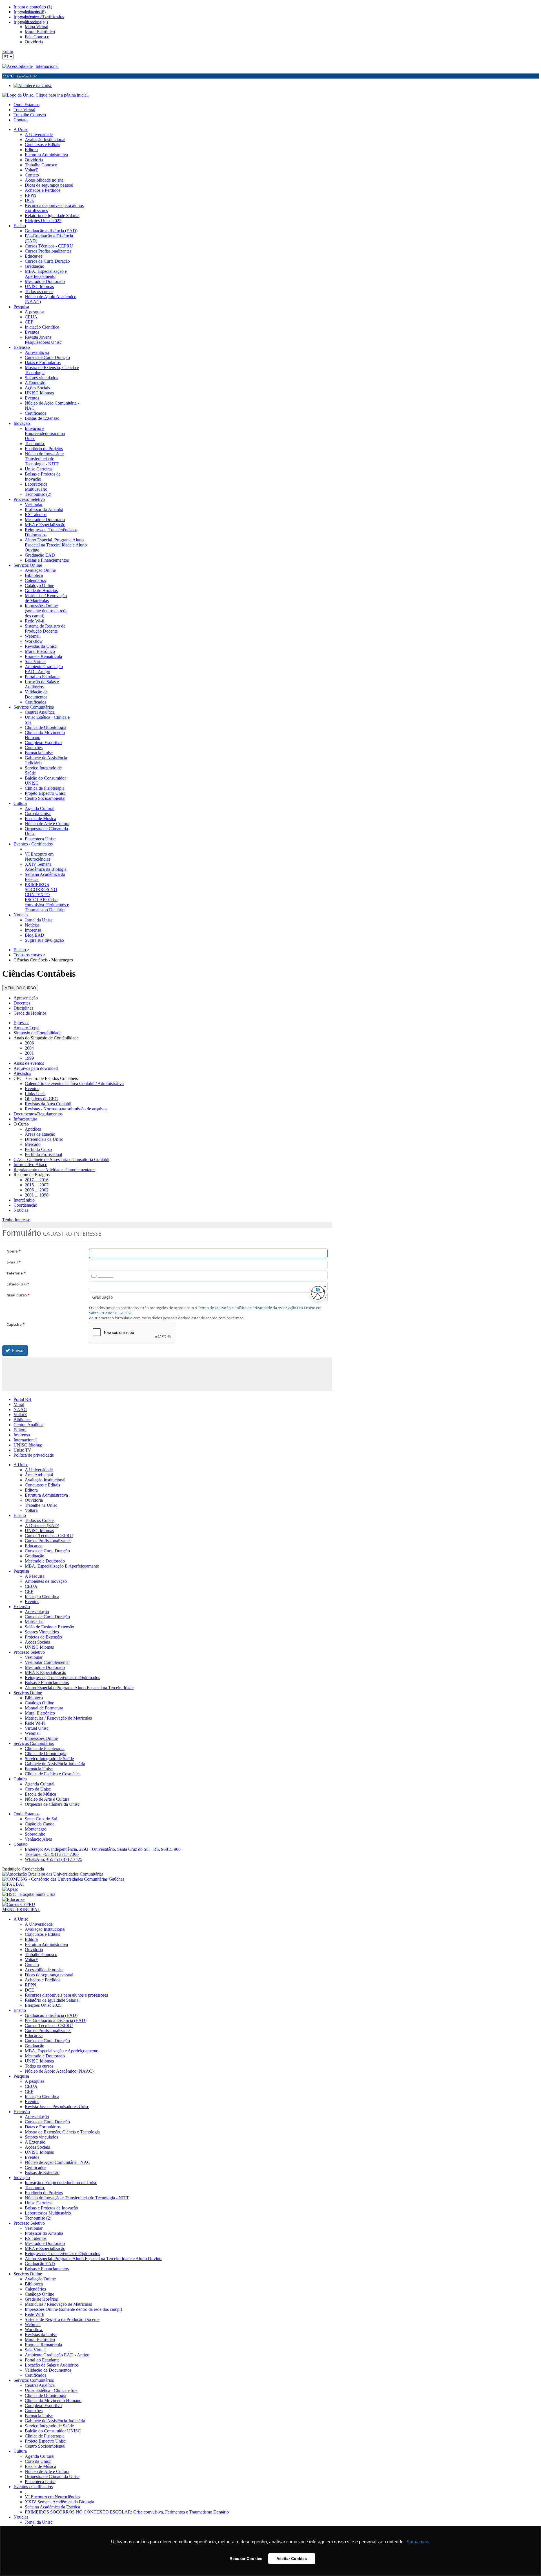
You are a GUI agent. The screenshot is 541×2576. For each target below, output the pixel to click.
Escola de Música (40, 1794)
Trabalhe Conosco (30, 115)
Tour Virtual (24, 110)
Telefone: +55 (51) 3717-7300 (52, 1854)
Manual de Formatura (44, 1708)
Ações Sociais (37, 1642)
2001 (29, 1053)
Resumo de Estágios (32, 1175)
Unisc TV (22, 1450)
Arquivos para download (36, 1068)
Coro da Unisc (38, 1789)
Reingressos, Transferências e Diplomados (62, 1677)
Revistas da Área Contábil (48, 1104)
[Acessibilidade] (19, 66)
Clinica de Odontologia (46, 1754)
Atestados (22, 1073)
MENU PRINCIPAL (21, 1909)
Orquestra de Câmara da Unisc (52, 1804)
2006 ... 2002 (37, 1190)
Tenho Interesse (16, 1220)
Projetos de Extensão (43, 1637)
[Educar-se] (13, 1899)
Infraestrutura (25, 1119)
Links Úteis (35, 1094)
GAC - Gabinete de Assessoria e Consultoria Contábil (61, 1159)
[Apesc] (10, 1889)
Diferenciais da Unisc (44, 1139)
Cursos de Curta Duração (47, 1551)
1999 (29, 1058)
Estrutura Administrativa (46, 1495)
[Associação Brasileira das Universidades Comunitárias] (53, 1874)
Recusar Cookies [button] (246, 2559)
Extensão (22, 1607)
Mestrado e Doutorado (45, 1561)
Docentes (22, 1003)
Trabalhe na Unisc (41, 1505)
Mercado (33, 1144)
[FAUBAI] (13, 1884)
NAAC (20, 1409)
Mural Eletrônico (40, 1713)
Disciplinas (23, 1008)
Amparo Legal (26, 1028)
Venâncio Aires (38, 1839)
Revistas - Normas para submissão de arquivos (66, 1109)
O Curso (21, 1124)
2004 (29, 1048)
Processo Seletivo (29, 1652)
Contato (21, 120)
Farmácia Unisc (39, 1769)
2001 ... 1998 (37, 1195)
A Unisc (21, 1465)
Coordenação (25, 1205)
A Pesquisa (35, 1576)
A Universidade (39, 1470)
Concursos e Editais (42, 1485)
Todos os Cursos (40, 1520)
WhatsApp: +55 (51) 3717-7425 (54, 1859)
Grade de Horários (30, 1013)
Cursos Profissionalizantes (48, 1541)
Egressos (21, 1023)
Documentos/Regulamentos (38, 1114)
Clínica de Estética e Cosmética (53, 1774)
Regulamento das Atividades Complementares (54, 1170)
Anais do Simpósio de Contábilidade (46, 1038)
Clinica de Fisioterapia (45, 1748)
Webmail (33, 1733)
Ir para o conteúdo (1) (33, 7)
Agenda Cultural (40, 1784)
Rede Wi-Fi (35, 1723)
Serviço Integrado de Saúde (49, 1759)
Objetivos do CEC (41, 1099)
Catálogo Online (39, 1703)
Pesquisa (21, 1571)
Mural (19, 1404)
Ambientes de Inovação (46, 1581)
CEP (29, 1591)
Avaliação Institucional (45, 1480)
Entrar (8, 51)
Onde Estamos (26, 105)
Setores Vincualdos (42, 1632)
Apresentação (26, 998)
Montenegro (36, 1829)
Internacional (47, 66)
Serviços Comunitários (34, 1743)
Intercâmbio (24, 1200)
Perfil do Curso (38, 1149)
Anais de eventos (29, 1063)
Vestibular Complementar (47, 1662)
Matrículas (34, 1622)
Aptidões (33, 1129)
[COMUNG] (63, 1879)
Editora (20, 1430)
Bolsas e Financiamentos (47, 1683)
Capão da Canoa (40, 1824)
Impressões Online (41, 1738)
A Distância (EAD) (42, 1525)
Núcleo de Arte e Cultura (47, 1799)
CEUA (31, 1586)
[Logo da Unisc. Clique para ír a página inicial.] (46, 95)
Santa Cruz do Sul (41, 1819)
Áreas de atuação (40, 1134)
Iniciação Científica (42, 1596)
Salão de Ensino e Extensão (49, 1627)
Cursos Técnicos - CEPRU (49, 1536)
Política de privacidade (34, 1455)
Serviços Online (28, 1693)
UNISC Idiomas (28, 1445)
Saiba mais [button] (418, 2542)
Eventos (32, 1089)
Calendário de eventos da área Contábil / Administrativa (74, 1083)
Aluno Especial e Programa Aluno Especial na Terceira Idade (79, 1688)
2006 (29, 1043)
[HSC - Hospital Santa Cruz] (29, 1894)
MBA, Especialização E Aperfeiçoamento (62, 1566)
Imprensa (22, 1435)
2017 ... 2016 (37, 1180)
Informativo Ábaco (30, 1165)
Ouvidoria (34, 1500)
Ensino (20, 1515)
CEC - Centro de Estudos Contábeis (46, 1078)
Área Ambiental (39, 1475)
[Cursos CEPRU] (19, 1904)
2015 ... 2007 (37, 1185)
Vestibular (34, 1657)
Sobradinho (35, 1834)
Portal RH (23, 1399)
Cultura (20, 1779)
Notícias (21, 1210)
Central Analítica (28, 1425)
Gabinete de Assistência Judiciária (55, 1764)
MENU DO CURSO (20, 988)
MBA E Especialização (46, 1672)
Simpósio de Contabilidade (37, 1033)
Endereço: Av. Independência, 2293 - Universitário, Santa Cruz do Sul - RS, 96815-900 (103, 1849)
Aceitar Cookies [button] (292, 2559)
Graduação (35, 1556)
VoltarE (20, 1415)
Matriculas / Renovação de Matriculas (58, 1718)
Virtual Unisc (37, 1728)
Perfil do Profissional (43, 1154)
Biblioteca (23, 1420)
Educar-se (34, 1546)
